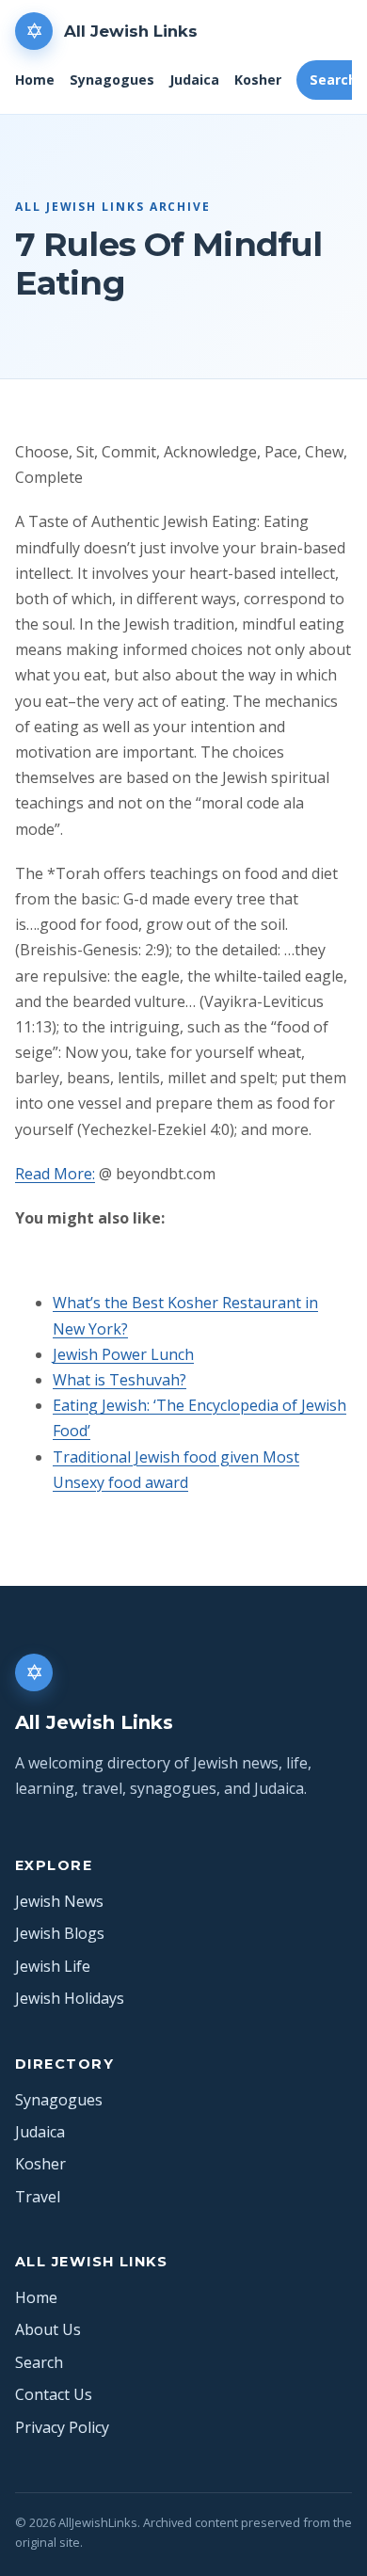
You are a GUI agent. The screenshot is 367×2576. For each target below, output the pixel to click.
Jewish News (59, 1901)
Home (35, 80)
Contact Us (54, 2394)
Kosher (258, 80)
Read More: (55, 1174)
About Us (48, 2329)
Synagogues (112, 80)
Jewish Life (53, 1966)
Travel (38, 2197)
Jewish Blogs (60, 1933)
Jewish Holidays (70, 1998)
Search (39, 2362)
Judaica (194, 80)
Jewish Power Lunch (123, 1354)
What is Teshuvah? (120, 1380)
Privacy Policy (62, 2427)
